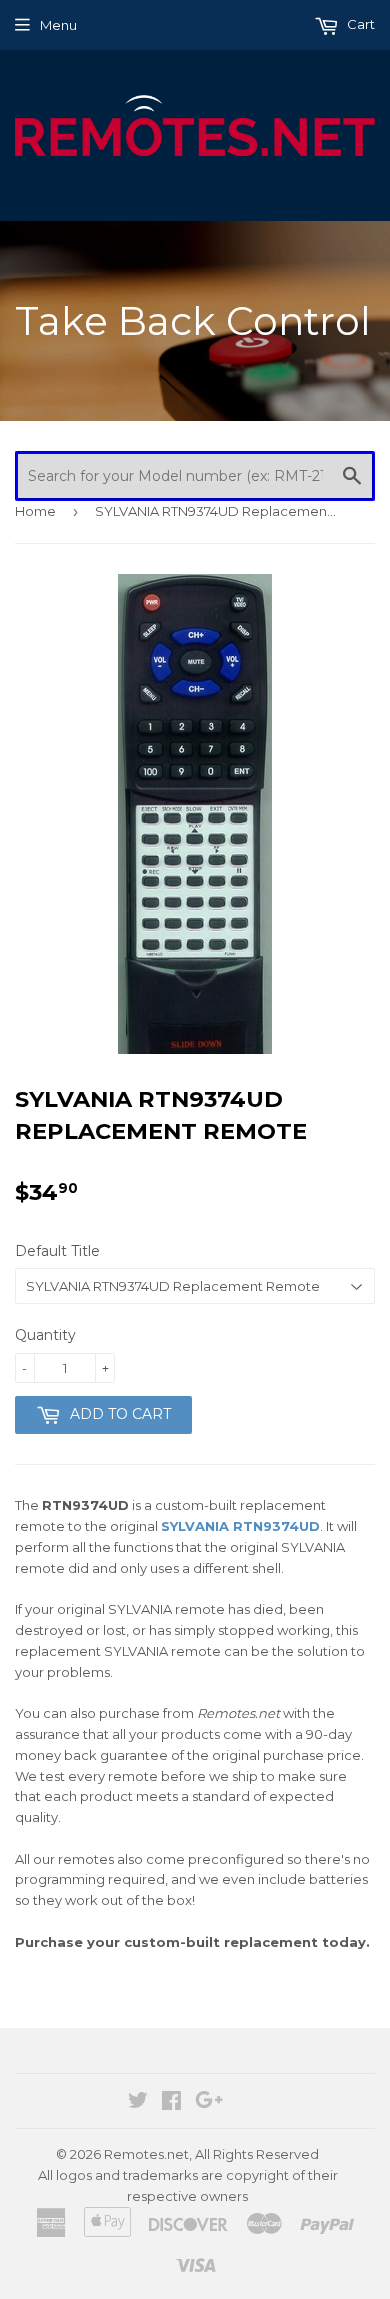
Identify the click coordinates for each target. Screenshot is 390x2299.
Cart (359, 24)
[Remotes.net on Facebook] (171, 2103)
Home (35, 511)
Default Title (57, 1251)
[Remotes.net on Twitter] (138, 2103)
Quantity (45, 1335)
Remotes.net (146, 2154)
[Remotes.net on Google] (209, 2103)
